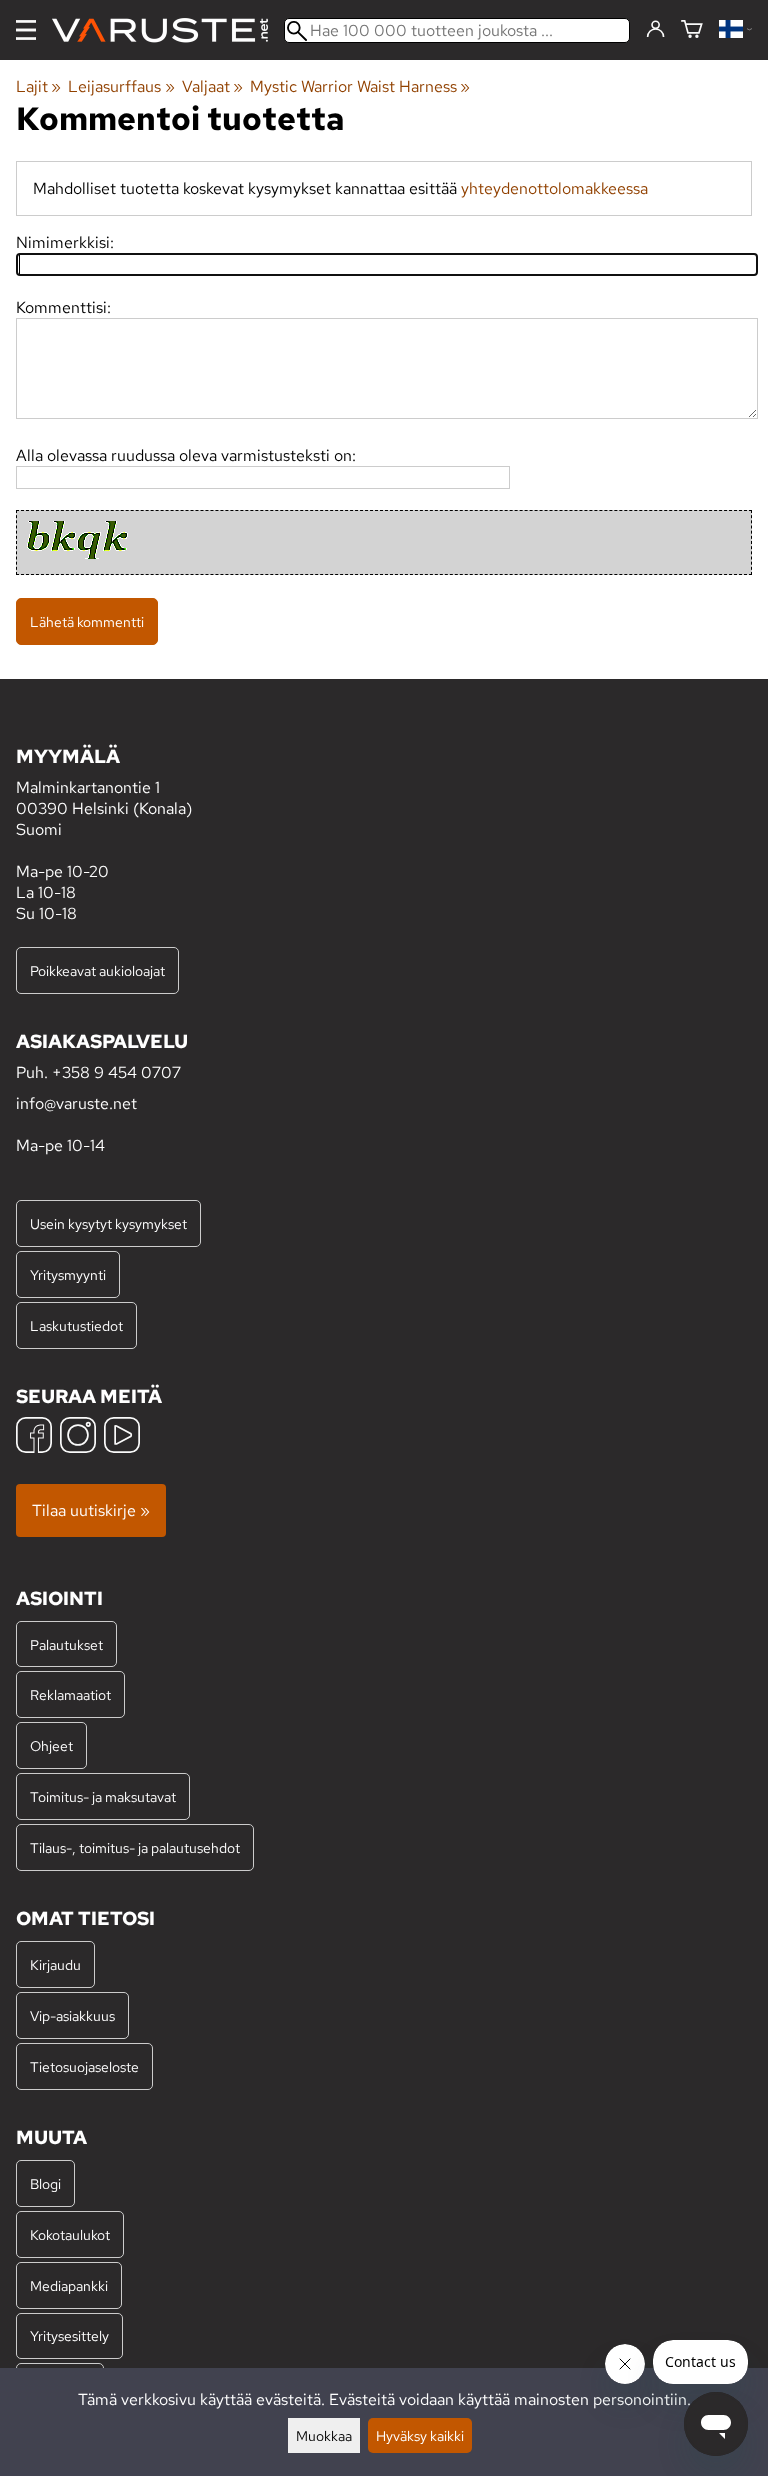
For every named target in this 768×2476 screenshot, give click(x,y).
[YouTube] (122, 1437)
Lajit (38, 86)
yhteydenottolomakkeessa (554, 188)
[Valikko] (26, 30)
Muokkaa (324, 2435)
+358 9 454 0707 (116, 1072)
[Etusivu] (168, 30)
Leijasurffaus (121, 86)
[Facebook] (34, 1437)
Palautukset (66, 1644)
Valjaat (212, 86)
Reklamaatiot (70, 1694)
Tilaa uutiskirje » (91, 1510)
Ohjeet (51, 1745)
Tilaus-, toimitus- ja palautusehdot (135, 1847)
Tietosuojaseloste (84, 2066)
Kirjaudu (55, 1964)
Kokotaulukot (70, 2234)
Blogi (45, 2183)
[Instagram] (78, 1437)
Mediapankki (69, 2285)
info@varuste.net (76, 1103)
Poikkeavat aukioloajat (97, 970)
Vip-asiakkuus (72, 2015)
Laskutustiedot (76, 1325)
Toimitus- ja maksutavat (103, 1796)
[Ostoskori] (692, 30)
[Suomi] (735, 30)
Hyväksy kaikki (420, 2435)
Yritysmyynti (68, 1274)
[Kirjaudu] (655, 30)
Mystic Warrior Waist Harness (360, 86)
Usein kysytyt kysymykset (108, 1223)
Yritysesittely (69, 2335)
